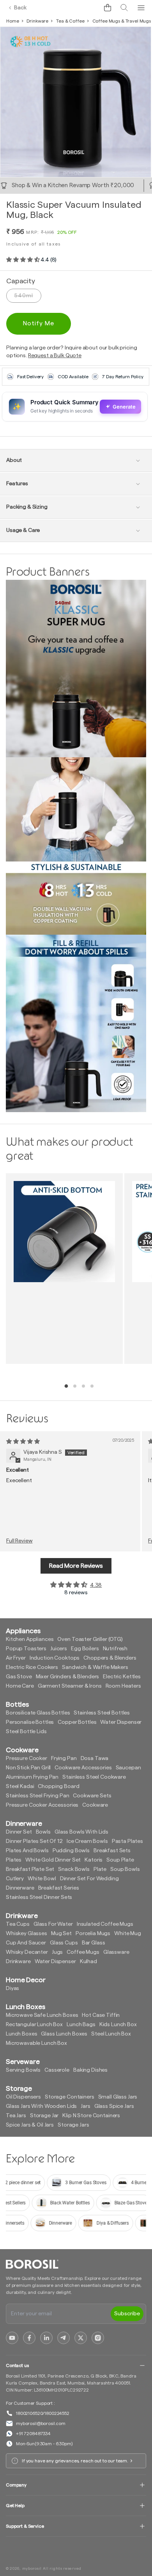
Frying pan (64, 1758)
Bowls (43, 1832)
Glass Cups (64, 1943)
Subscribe (127, 2314)
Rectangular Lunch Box (34, 2025)
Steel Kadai (20, 1786)
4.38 (96, 1585)
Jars (85, 2106)
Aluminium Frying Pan (32, 1777)
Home (12, 21)
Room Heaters (123, 1686)
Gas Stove (19, 1677)
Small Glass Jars (118, 2097)
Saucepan (128, 1768)
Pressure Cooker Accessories (42, 1805)
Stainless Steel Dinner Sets (39, 1897)
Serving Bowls (23, 2070)
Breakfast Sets (112, 1851)
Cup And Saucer (26, 1943)
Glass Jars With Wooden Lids (41, 2106)
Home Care (20, 1686)
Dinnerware (20, 1888)
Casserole (57, 2070)
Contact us (17, 2365)
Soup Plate (120, 1860)
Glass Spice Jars (114, 2106)
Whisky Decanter (27, 1952)
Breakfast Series (59, 1888)
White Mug (128, 1934)
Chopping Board (58, 1786)
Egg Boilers (85, 1649)
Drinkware (37, 21)
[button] (108, 8)
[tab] (66, 1386)
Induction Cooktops (55, 1658)
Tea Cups (18, 1924)
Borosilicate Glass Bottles (38, 1713)
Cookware (95, 1805)
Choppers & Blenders (110, 1658)
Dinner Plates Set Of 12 (34, 1841)
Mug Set (61, 1934)
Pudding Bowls (71, 1851)
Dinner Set (19, 1832)
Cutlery (15, 1879)
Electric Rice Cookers (32, 1667)
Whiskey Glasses (27, 1934)
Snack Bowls (74, 1869)
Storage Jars (73, 2125)
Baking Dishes (90, 2070)
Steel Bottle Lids (26, 1732)
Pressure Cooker (27, 1758)
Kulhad (88, 1962)
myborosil (32, 2569)
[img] (23, 1442)
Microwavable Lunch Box (36, 2043)
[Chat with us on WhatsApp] (90, 8)
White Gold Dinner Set (53, 1860)
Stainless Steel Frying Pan (37, 1796)
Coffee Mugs (83, 1952)
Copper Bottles (77, 1722)
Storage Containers (69, 2097)
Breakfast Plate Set (30, 1869)
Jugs (57, 1952)
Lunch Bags (81, 2025)
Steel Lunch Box (111, 2034)
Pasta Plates (127, 1841)
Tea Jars (16, 2116)
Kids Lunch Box (118, 2025)
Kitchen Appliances (30, 1639)
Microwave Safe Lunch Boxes (42, 2015)
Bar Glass (94, 1943)
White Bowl (42, 1879)
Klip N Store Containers (91, 2116)
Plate (100, 1869)
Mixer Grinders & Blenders (68, 1677)
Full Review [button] (19, 1541)
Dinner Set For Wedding (89, 1879)
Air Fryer (16, 1658)
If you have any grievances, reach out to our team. (75, 2461)
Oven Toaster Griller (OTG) (90, 1639)
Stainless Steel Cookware (94, 1777)
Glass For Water (53, 1924)
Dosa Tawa (95, 1758)
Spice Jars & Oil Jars (30, 2125)
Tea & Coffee (70, 21)
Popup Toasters (26, 1649)
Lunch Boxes (21, 2034)
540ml (24, 296)
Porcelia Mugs (93, 1934)
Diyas (12, 1988)
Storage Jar (44, 2116)
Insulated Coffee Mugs (105, 1924)
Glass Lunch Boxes (64, 2034)
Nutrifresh (115, 1649)
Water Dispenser (121, 1722)
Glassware (116, 1952)
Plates (14, 1860)
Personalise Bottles (30, 1722)
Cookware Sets (92, 1796)
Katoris (94, 1860)
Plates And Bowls (27, 1851)
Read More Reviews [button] (76, 1566)
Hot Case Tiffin (101, 2015)
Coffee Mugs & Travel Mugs (122, 21)
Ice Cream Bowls (87, 1841)
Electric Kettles (122, 1677)
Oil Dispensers (23, 2097)
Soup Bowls (125, 1869)
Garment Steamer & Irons (70, 1686)
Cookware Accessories (83, 1768)
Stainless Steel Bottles (102, 1713)
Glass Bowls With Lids (81, 1832)
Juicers (59, 1649)
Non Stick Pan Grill (28, 1768)
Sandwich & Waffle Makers (95, 1667)
